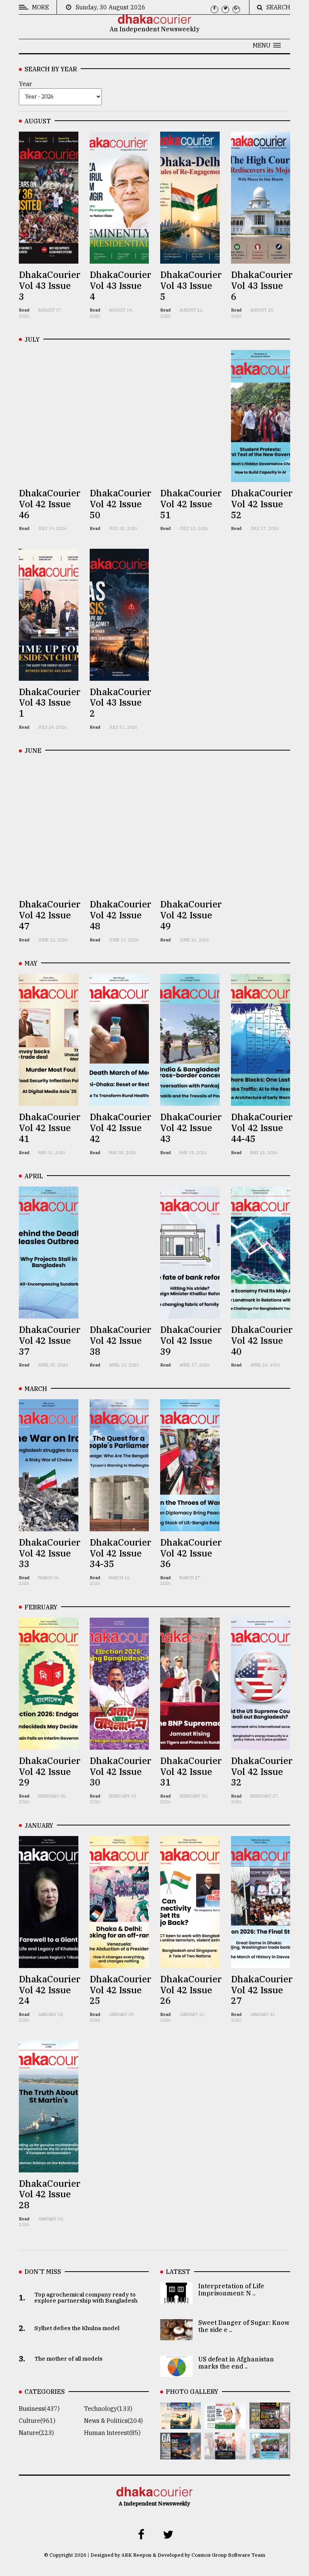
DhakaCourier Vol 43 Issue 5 (191, 286)
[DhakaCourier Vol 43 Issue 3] (270, 2424)
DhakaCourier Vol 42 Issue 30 (120, 1772)
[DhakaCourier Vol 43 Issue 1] (225, 2454)
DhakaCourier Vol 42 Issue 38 (120, 1340)
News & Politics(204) (113, 2421)
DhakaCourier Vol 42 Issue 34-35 (120, 1553)
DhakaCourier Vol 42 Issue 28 (50, 2194)
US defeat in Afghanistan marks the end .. (236, 2363)
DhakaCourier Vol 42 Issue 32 (262, 1772)
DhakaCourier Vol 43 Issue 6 (262, 286)
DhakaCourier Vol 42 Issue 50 (120, 504)
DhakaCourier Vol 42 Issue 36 (191, 1553)
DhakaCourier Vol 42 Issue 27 (262, 1990)
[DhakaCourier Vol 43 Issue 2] (181, 2454)
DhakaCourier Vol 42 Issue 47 (50, 915)
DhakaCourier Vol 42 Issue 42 (120, 1128)
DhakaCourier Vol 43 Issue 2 (120, 703)
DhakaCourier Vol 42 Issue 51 (191, 504)
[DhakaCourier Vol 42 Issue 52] (270, 2454)
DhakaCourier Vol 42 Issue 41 (50, 1128)
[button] (267, 45)
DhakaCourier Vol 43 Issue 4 (120, 286)
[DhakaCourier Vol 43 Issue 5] (181, 2424)
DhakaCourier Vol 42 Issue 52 (262, 504)
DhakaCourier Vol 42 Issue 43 (191, 1128)
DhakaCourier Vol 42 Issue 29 (50, 1772)
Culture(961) (37, 2421)
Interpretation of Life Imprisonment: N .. (231, 2290)
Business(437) (39, 2409)
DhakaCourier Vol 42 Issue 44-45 (262, 1128)
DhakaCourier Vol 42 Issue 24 (50, 1990)
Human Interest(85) (112, 2433)
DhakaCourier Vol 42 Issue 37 (50, 1340)
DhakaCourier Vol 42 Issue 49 (191, 915)
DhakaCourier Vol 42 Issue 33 (50, 1553)
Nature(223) (36, 2433)
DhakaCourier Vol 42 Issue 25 (120, 1990)
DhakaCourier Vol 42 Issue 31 (191, 1772)
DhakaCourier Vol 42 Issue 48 (120, 915)
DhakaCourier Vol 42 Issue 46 (50, 504)
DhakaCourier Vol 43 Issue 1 (50, 703)
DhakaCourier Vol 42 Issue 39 (191, 1340)
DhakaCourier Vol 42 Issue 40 (262, 1340)
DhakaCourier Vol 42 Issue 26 (191, 1990)
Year (25, 84)
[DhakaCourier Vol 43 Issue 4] (225, 2424)
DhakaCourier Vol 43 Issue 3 (50, 286)
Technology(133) (108, 2409)
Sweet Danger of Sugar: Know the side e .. (244, 2326)
